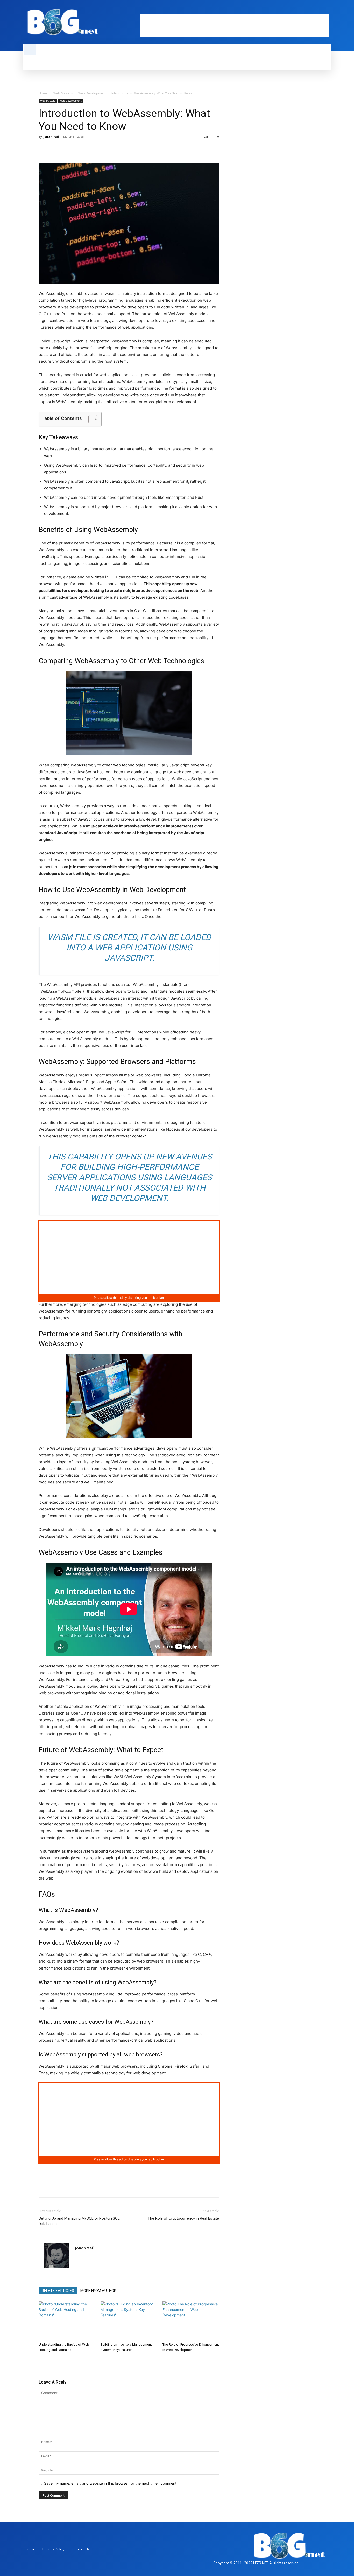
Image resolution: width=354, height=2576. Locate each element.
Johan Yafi (51, 137)
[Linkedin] (308, 10)
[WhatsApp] (80, 148)
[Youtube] (326, 10)
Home (43, 93)
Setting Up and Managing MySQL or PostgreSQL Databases (79, 2221)
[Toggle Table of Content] (90, 419)
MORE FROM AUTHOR (98, 2291)
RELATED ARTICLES (58, 2291)
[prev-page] (42, 2360)
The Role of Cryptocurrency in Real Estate (183, 2218)
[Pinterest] (68, 148)
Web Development (92, 93)
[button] (30, 50)
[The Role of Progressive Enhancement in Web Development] (191, 2321)
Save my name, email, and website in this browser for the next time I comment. (111, 2483)
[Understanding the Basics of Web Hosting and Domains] (67, 2321)
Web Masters (63, 93)
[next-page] (50, 2360)
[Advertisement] (235, 26)
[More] (92, 148)
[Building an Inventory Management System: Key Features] (129, 2321)
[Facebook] (300, 10)
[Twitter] (317, 10)
